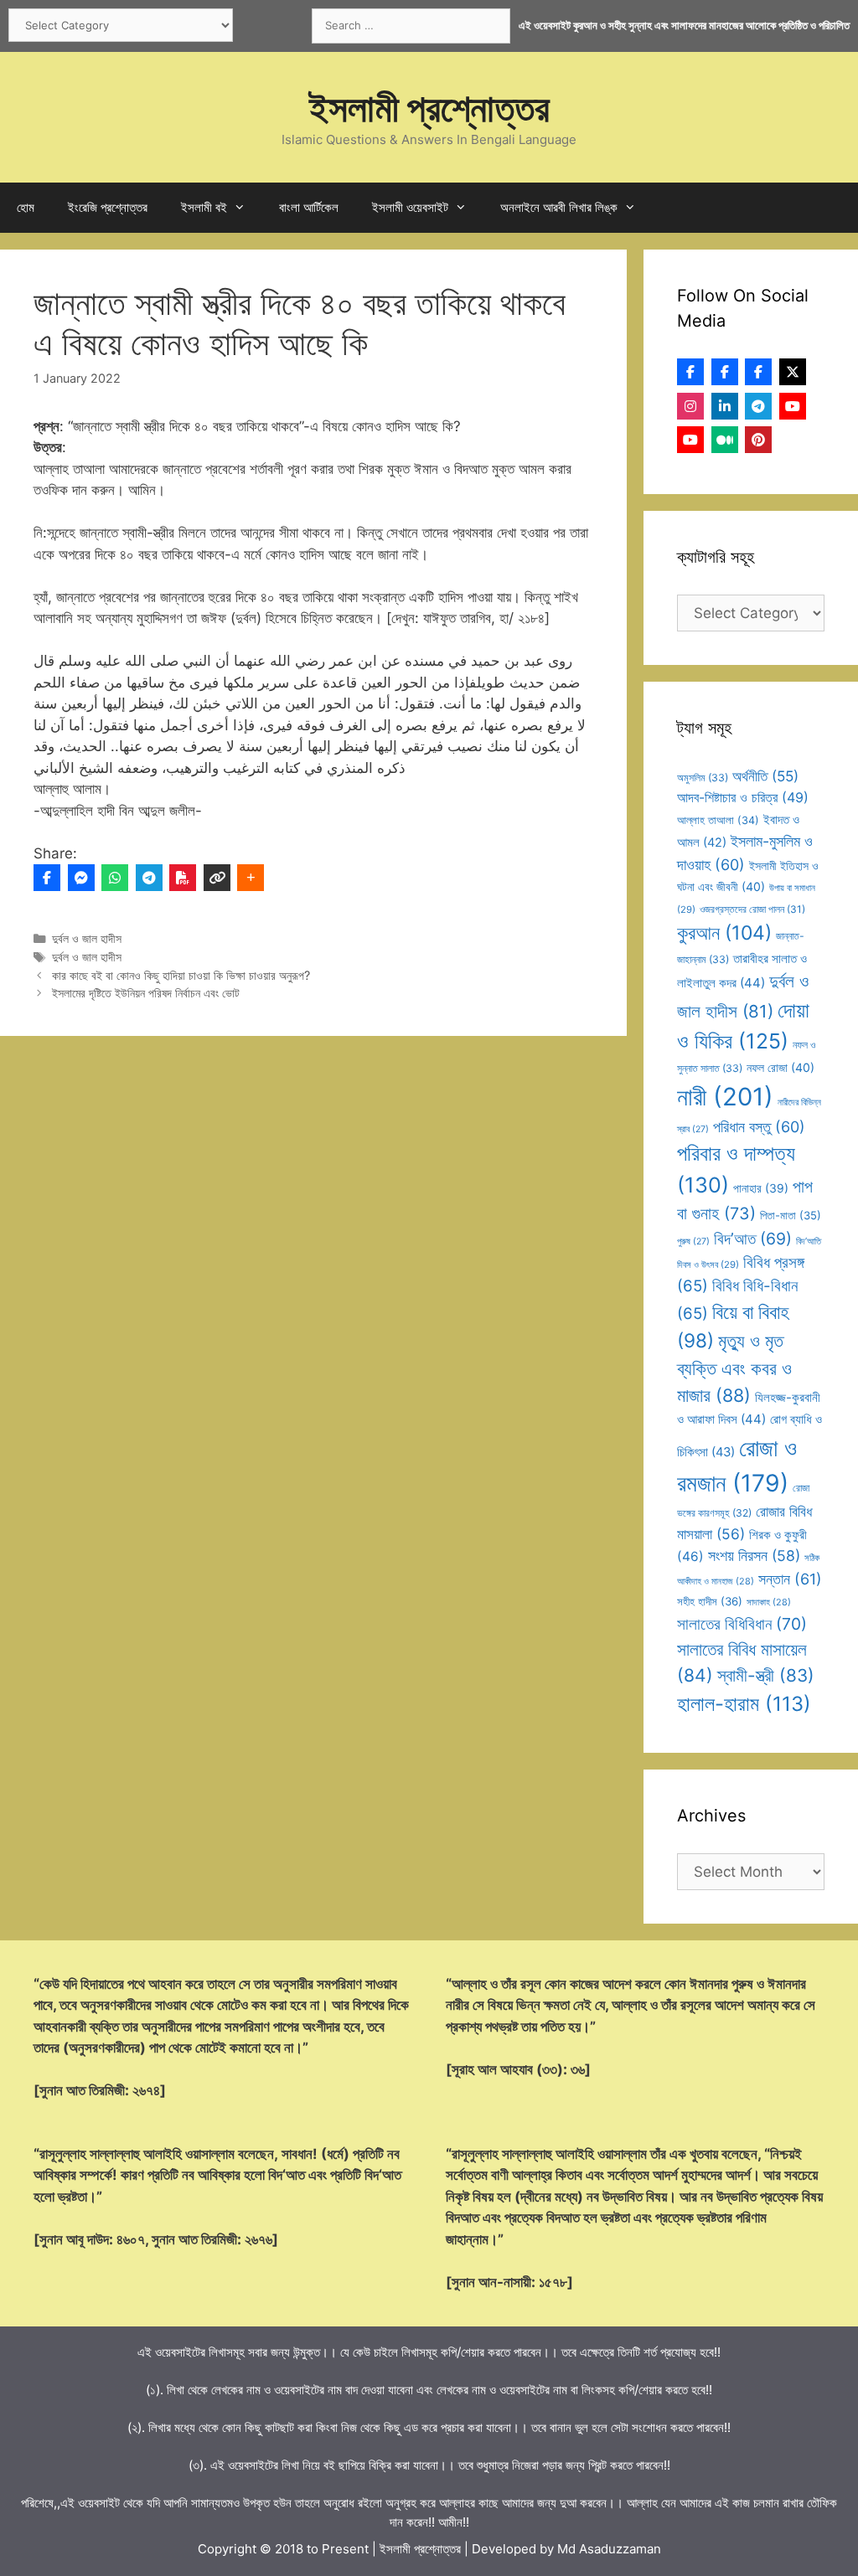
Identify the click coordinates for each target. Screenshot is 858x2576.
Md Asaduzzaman (609, 2549)
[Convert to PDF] (183, 878)
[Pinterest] (758, 440)
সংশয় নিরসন (754, 1556)
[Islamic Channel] (793, 406)
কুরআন (724, 933)
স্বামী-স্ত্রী (766, 1675)
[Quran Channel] (690, 440)
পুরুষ (693, 1242)
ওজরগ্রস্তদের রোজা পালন (752, 909)
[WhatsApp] (115, 878)
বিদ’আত (753, 1239)
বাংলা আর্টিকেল (309, 207)
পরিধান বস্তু (759, 1127)
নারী (725, 1097)
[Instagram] (690, 406)
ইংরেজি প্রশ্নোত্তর (108, 207)
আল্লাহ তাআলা (718, 820)
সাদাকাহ (769, 1602)
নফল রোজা (780, 1067)
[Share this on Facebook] (47, 878)
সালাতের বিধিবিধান (742, 1624)
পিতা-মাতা (791, 1215)
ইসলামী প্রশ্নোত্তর (429, 108)
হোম (26, 207)
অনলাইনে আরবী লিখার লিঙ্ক (559, 207)
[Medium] (725, 440)
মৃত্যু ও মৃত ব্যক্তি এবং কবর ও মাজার (734, 1368)
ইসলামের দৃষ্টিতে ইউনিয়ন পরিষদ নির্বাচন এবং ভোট (146, 993)
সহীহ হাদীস (710, 1601)
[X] (793, 372)
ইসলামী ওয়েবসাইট (410, 207)
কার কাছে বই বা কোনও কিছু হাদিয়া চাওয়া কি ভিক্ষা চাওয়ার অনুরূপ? (181, 975)
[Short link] (217, 878)
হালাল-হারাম (744, 1704)
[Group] (758, 372)
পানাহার (761, 1188)
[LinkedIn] (725, 406)
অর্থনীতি (765, 776)
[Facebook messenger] (81, 878)
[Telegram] (149, 878)
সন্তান (790, 1579)
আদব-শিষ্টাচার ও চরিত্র (743, 797)
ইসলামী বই (204, 207)
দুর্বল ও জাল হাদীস (87, 938)
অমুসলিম (703, 778)
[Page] (725, 372)
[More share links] (251, 878)
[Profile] (690, 372)
